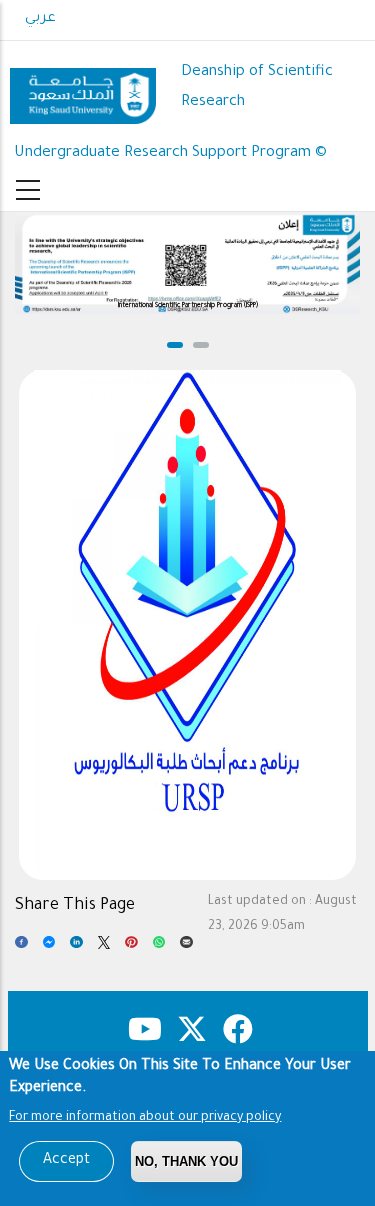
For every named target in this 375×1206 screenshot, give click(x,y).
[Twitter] (104, 948)
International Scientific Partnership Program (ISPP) (188, 306)
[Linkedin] (76, 948)
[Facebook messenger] (49, 948)
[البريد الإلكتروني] (186, 948)
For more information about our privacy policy (145, 1118)
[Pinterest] (131, 948)
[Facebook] (21, 948)
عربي (40, 19)
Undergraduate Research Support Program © (170, 153)
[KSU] (83, 88)
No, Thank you (186, 1161)
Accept (66, 1161)
